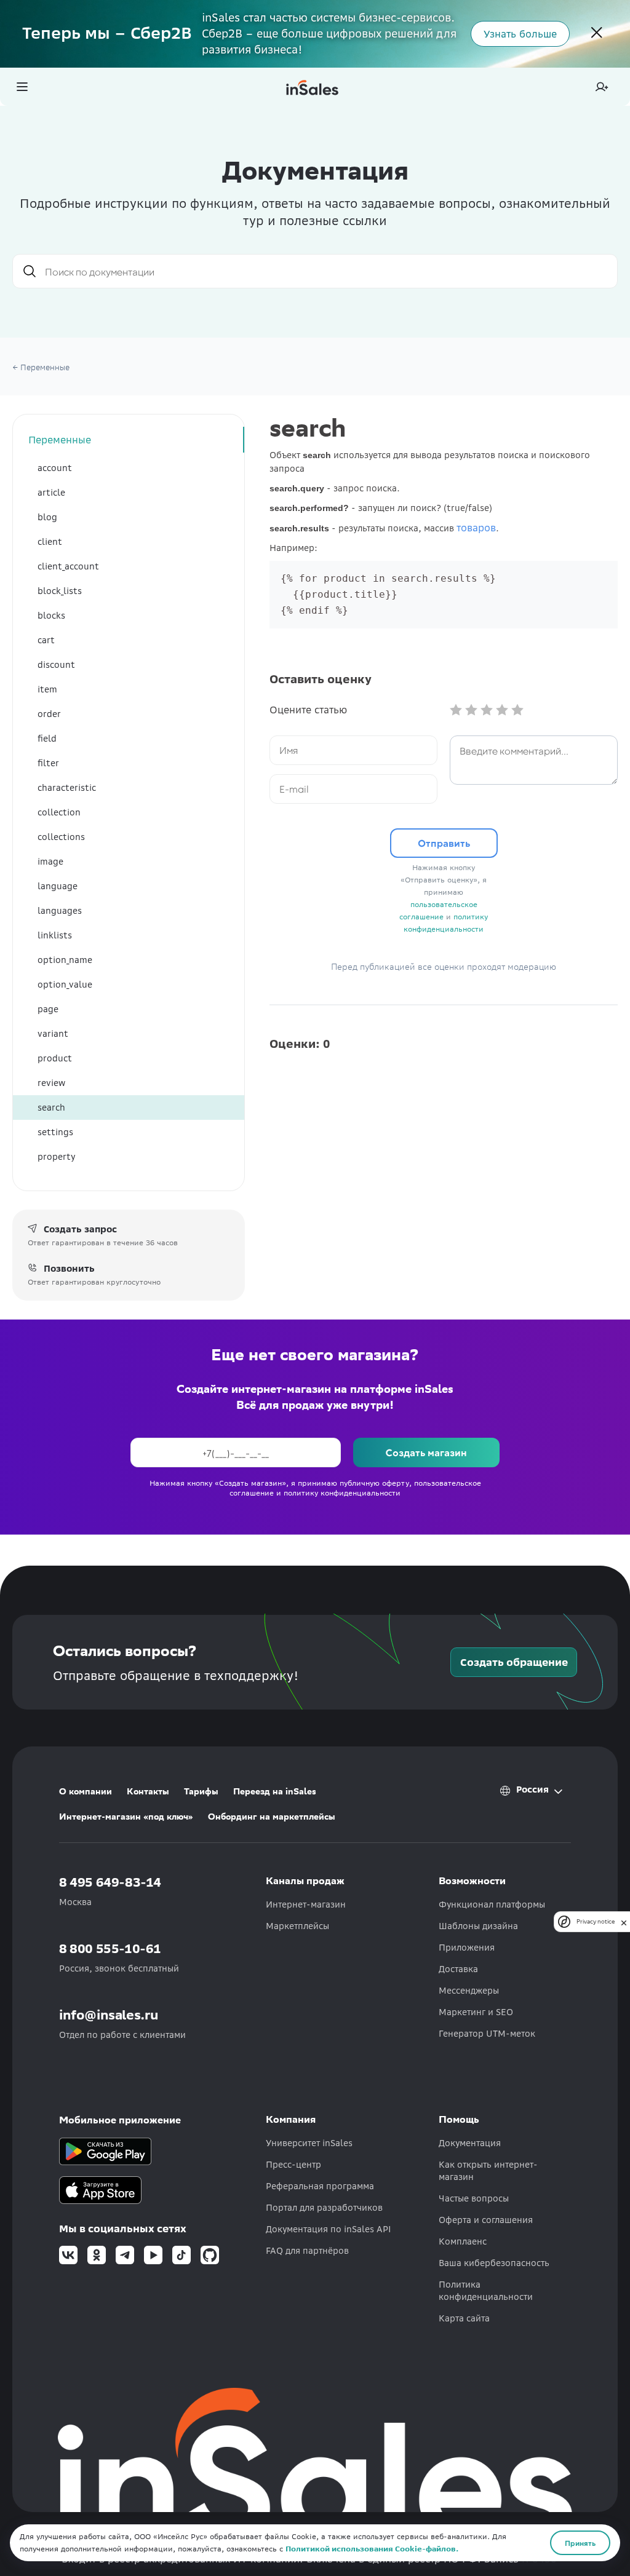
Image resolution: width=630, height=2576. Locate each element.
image (50, 862)
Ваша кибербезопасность (494, 2263)
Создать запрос (80, 1229)
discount (56, 665)
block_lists (60, 591)
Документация (470, 2143)
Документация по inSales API (329, 2229)
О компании (86, 1791)
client (50, 542)
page (48, 1009)
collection (59, 812)
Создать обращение (514, 1662)
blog (47, 517)
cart (46, 640)
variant (53, 1034)
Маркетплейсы (297, 1926)
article (51, 493)
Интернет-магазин (306, 1904)
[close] (624, 1922)
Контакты (148, 1791)
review (51, 1083)
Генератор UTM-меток (487, 2034)
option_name (65, 960)
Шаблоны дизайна (478, 1926)
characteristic (67, 788)
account (55, 468)
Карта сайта (464, 2318)
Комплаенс (463, 2241)
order (49, 714)
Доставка (458, 1969)
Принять (580, 2543)
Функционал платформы (492, 1904)
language (58, 886)
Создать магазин (426, 1452)
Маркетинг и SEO (476, 2012)
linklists (55, 935)
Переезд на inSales (275, 1791)
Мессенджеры (469, 1991)
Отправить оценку (444, 847)
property (56, 1157)
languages (60, 911)
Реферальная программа (320, 2186)
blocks (51, 616)
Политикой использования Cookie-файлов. (372, 2549)
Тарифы (201, 1791)
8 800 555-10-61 (110, 1948)
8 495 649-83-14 (110, 1882)
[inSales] (312, 87)
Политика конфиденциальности (486, 2291)
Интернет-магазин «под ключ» (126, 1817)
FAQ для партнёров (307, 2251)
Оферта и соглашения (486, 2220)
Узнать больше (520, 34)
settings (55, 1132)
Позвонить (69, 1269)
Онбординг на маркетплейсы (272, 1817)
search (51, 1108)
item (47, 689)
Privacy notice (596, 1921)
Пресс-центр (293, 2165)
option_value (65, 985)
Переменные (60, 440)
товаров (476, 528)
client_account (68, 566)
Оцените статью (308, 710)
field (47, 739)
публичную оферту (374, 1483)
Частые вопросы (474, 2198)
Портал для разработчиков (324, 2208)
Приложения (467, 1948)
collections (61, 837)
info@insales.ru (109, 2015)
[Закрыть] (597, 34)
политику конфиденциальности (342, 1493)
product (55, 1058)
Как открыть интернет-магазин (488, 2171)
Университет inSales (309, 2143)
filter (48, 763)
